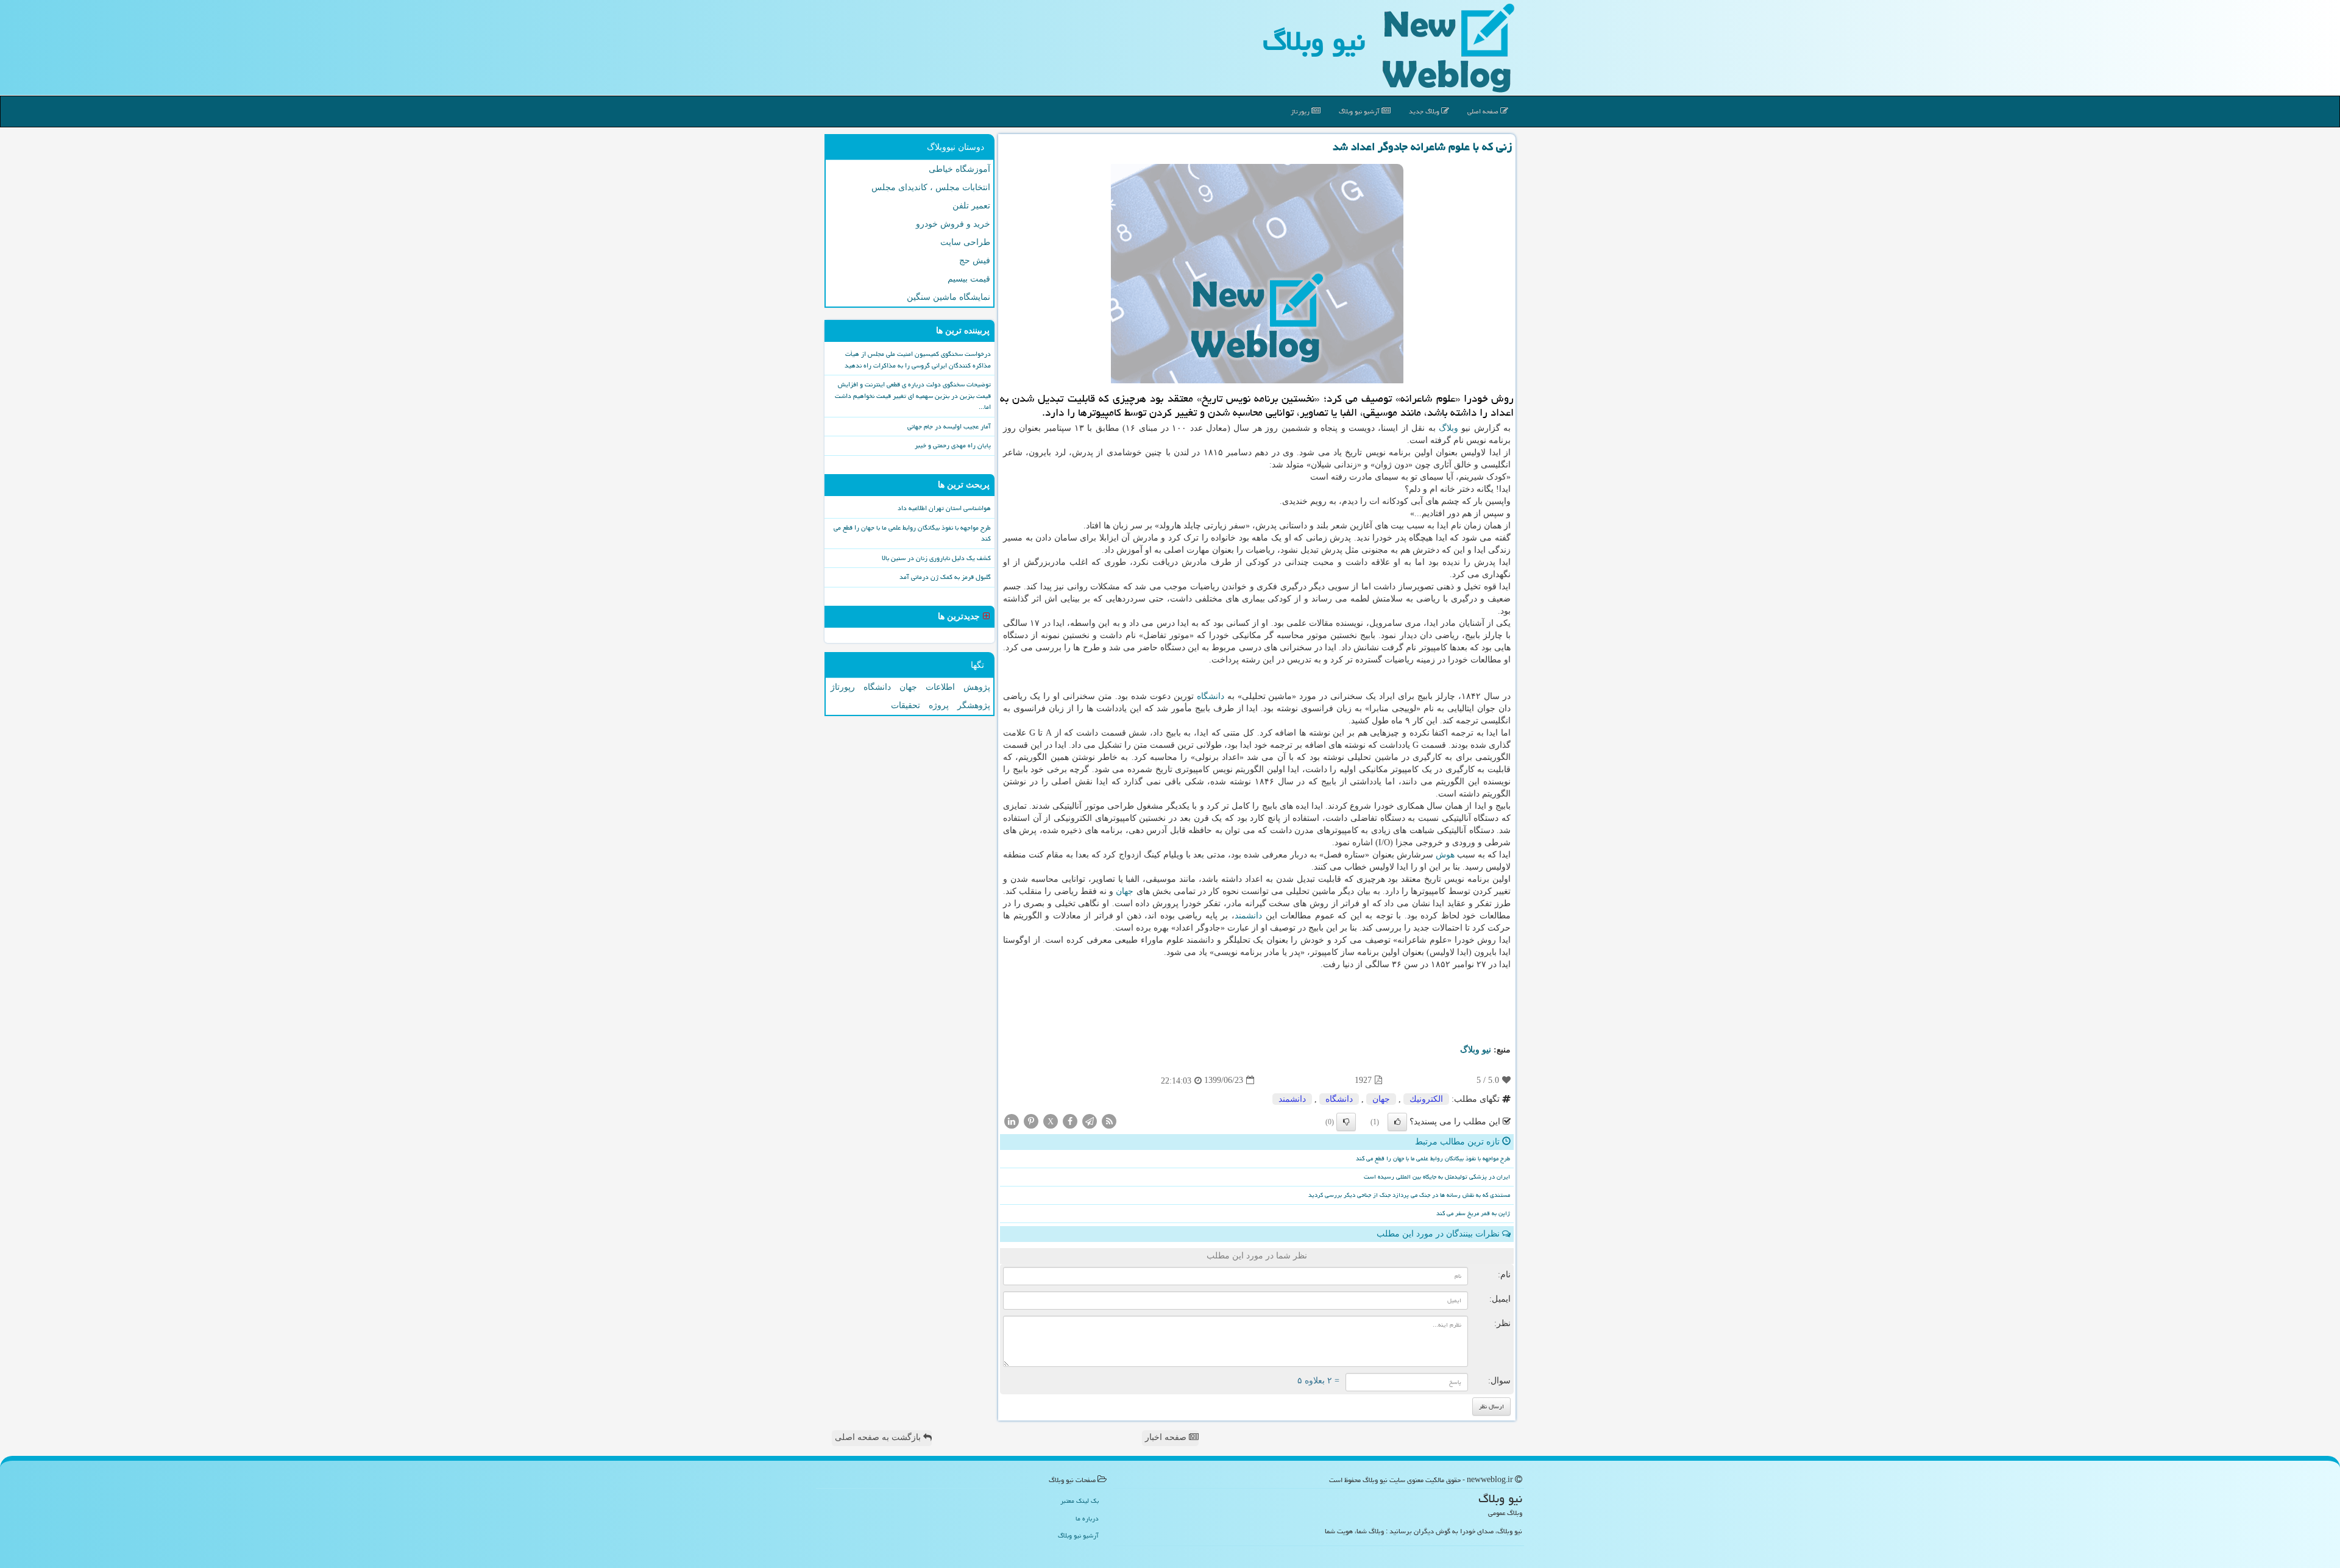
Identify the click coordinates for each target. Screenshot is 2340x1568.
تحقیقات (906, 705)
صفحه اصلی (1484, 111)
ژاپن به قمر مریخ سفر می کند (1473, 1213)
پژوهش (977, 687)
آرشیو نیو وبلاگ (1360, 111)
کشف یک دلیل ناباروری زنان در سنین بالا (936, 558)
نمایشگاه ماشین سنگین (948, 297)
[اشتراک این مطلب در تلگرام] (1090, 1120)
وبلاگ (1448, 428)
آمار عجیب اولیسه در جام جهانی (949, 426)
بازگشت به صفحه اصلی (879, 1437)
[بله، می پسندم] (1397, 1122)
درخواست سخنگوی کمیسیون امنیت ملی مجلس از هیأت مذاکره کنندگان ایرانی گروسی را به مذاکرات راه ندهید (918, 360)
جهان (1125, 891)
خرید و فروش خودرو (953, 224)
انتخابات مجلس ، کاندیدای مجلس (931, 187)
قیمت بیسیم (969, 279)
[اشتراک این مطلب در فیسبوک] (1070, 1120)
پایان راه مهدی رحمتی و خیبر (953, 445)
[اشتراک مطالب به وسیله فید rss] (1109, 1120)
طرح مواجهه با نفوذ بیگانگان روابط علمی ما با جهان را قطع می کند (1433, 1158)
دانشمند (1248, 916)
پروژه (939, 705)
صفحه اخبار (1167, 1437)
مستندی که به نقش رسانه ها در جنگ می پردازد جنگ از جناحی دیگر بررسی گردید (1409, 1195)
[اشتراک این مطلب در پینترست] (1031, 1120)
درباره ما (1087, 1518)
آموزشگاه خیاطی (959, 169)
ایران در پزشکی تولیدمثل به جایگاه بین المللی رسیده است (1437, 1177)
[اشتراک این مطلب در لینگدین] (1012, 1120)
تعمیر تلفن (971, 206)
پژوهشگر (974, 705)
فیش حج (975, 261)
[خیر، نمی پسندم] (1346, 1122)
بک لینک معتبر (1080, 1501)
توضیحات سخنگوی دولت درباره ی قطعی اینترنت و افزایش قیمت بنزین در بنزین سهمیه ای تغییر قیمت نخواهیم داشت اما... (913, 396)
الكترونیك (1426, 1099)
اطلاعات (940, 687)
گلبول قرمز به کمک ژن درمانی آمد (945, 577)
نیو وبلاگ (1314, 41)
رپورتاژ (1301, 111)
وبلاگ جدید (1425, 111)
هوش (1445, 855)
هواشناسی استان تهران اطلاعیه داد (944, 508)
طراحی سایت (965, 242)
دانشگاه (1211, 696)
